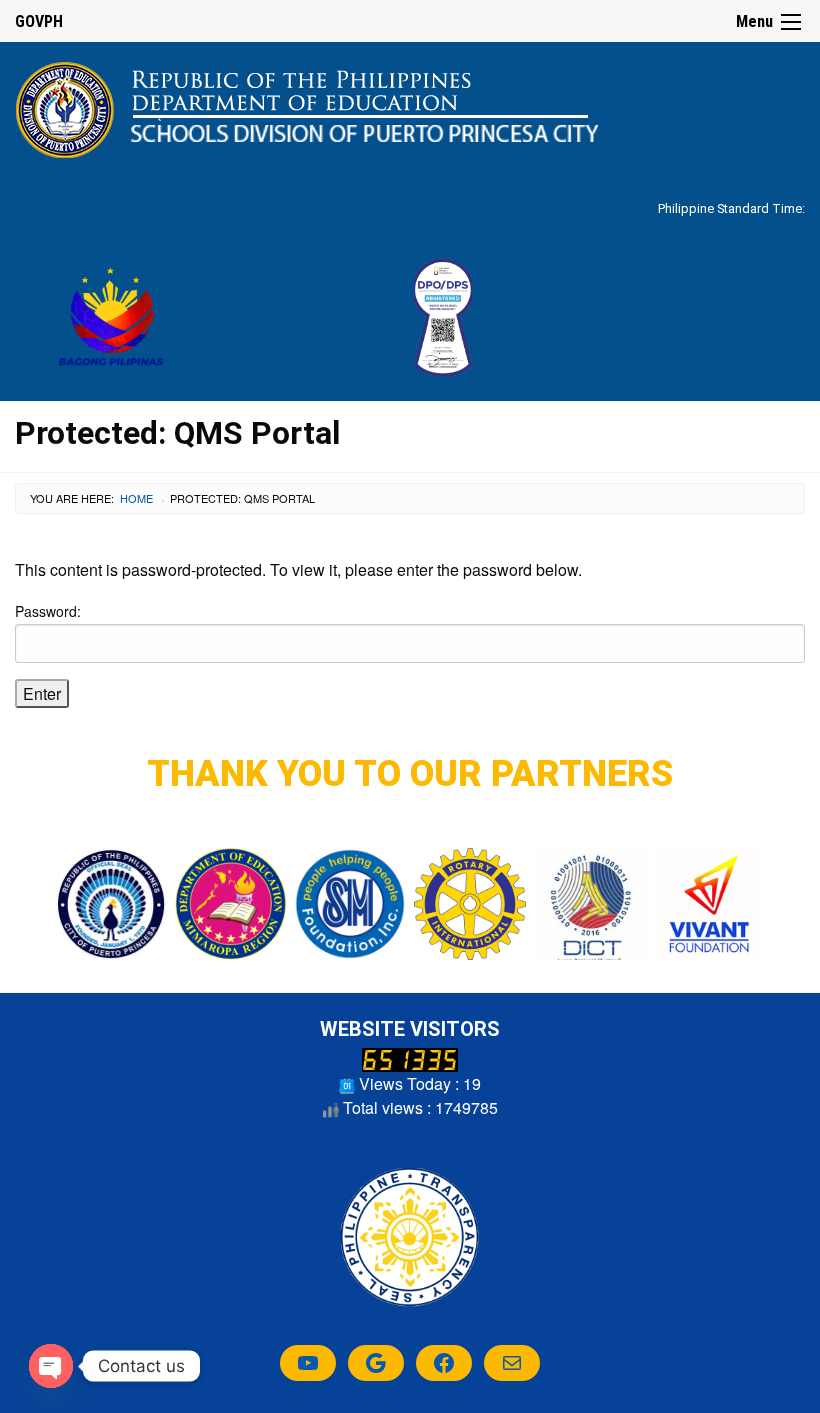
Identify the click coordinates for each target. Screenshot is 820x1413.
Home (136, 498)
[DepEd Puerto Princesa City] (306, 108)
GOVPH (39, 21)
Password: (48, 611)
